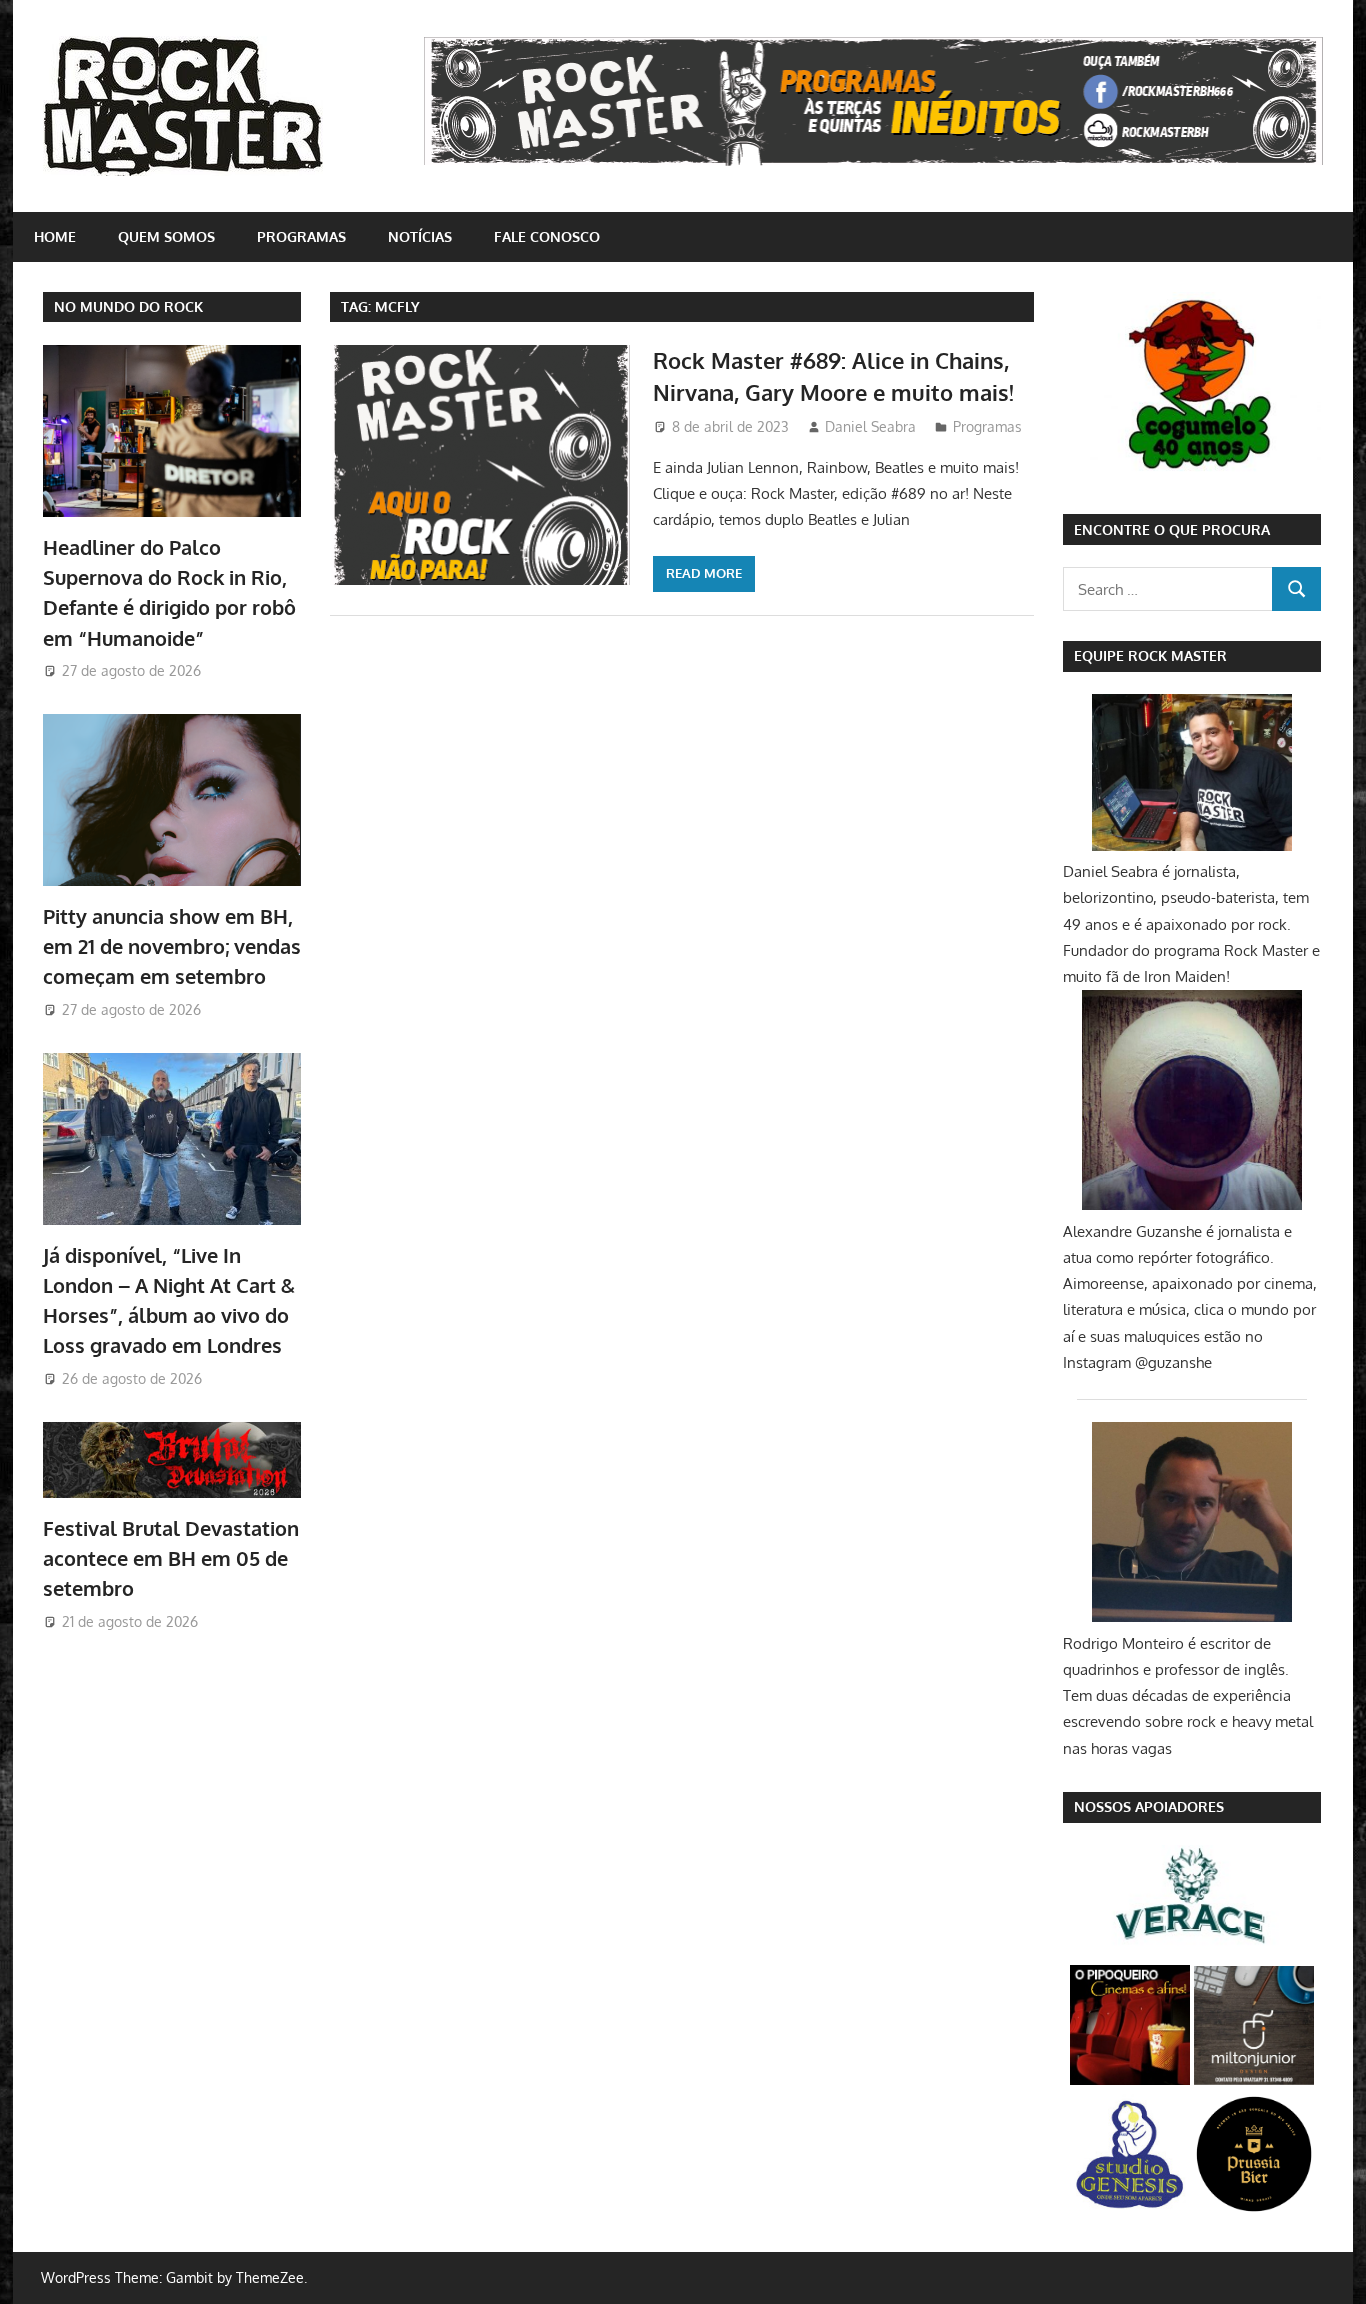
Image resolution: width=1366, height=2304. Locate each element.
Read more (704, 573)
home (55, 236)
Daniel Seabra (870, 426)
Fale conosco (547, 236)
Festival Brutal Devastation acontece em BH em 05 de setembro (171, 1558)
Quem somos (166, 236)
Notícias (420, 236)
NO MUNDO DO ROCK (128, 306)
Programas (301, 236)
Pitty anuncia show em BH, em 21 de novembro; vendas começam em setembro (172, 946)
